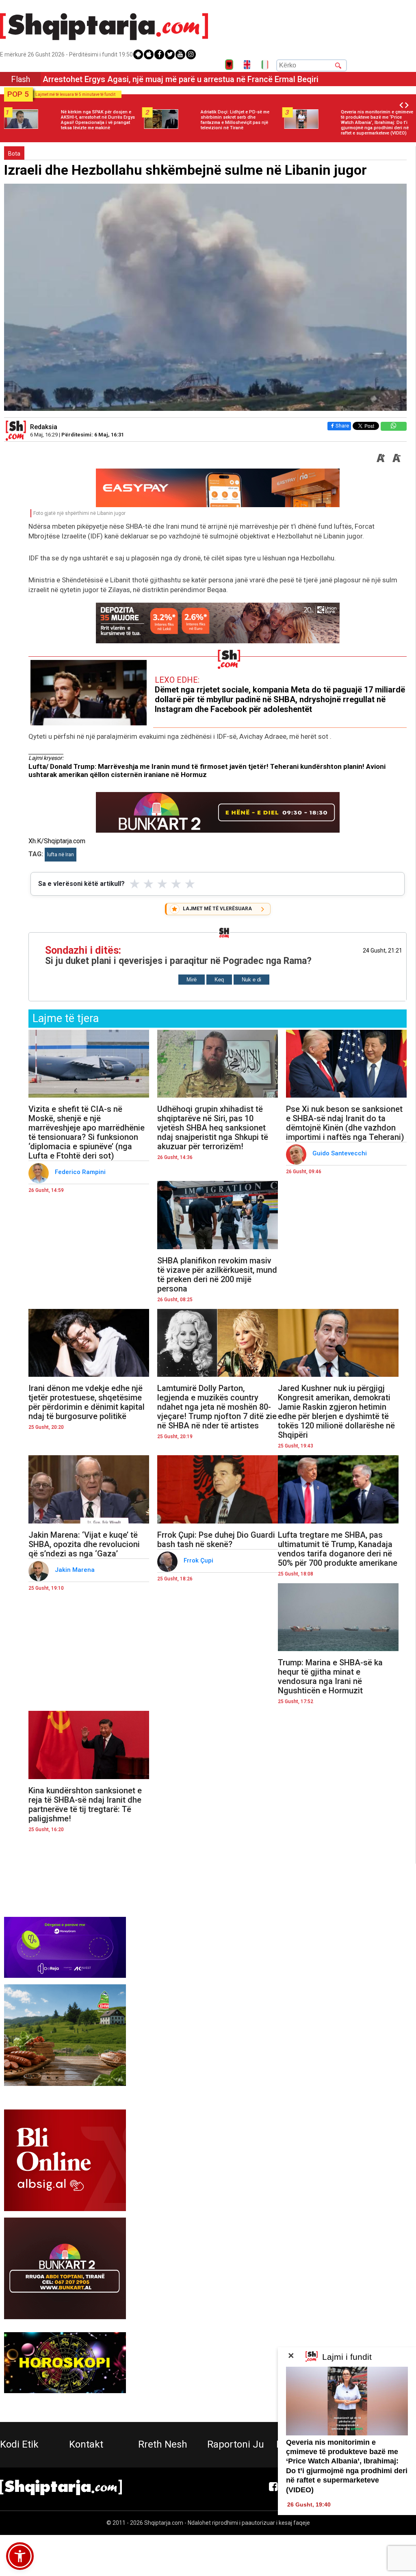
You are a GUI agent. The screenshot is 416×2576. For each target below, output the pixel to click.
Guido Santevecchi (340, 1153)
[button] (20, 2556)
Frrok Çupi (199, 1560)
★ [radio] (135, 884)
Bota (14, 154)
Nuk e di (251, 980)
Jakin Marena (76, 1570)
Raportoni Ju (236, 2444)
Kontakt (86, 2444)
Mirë (192, 980)
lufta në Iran (61, 855)
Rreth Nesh (163, 2444)
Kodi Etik (19, 2444)
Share (342, 426)
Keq (219, 980)
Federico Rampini (81, 1172)
